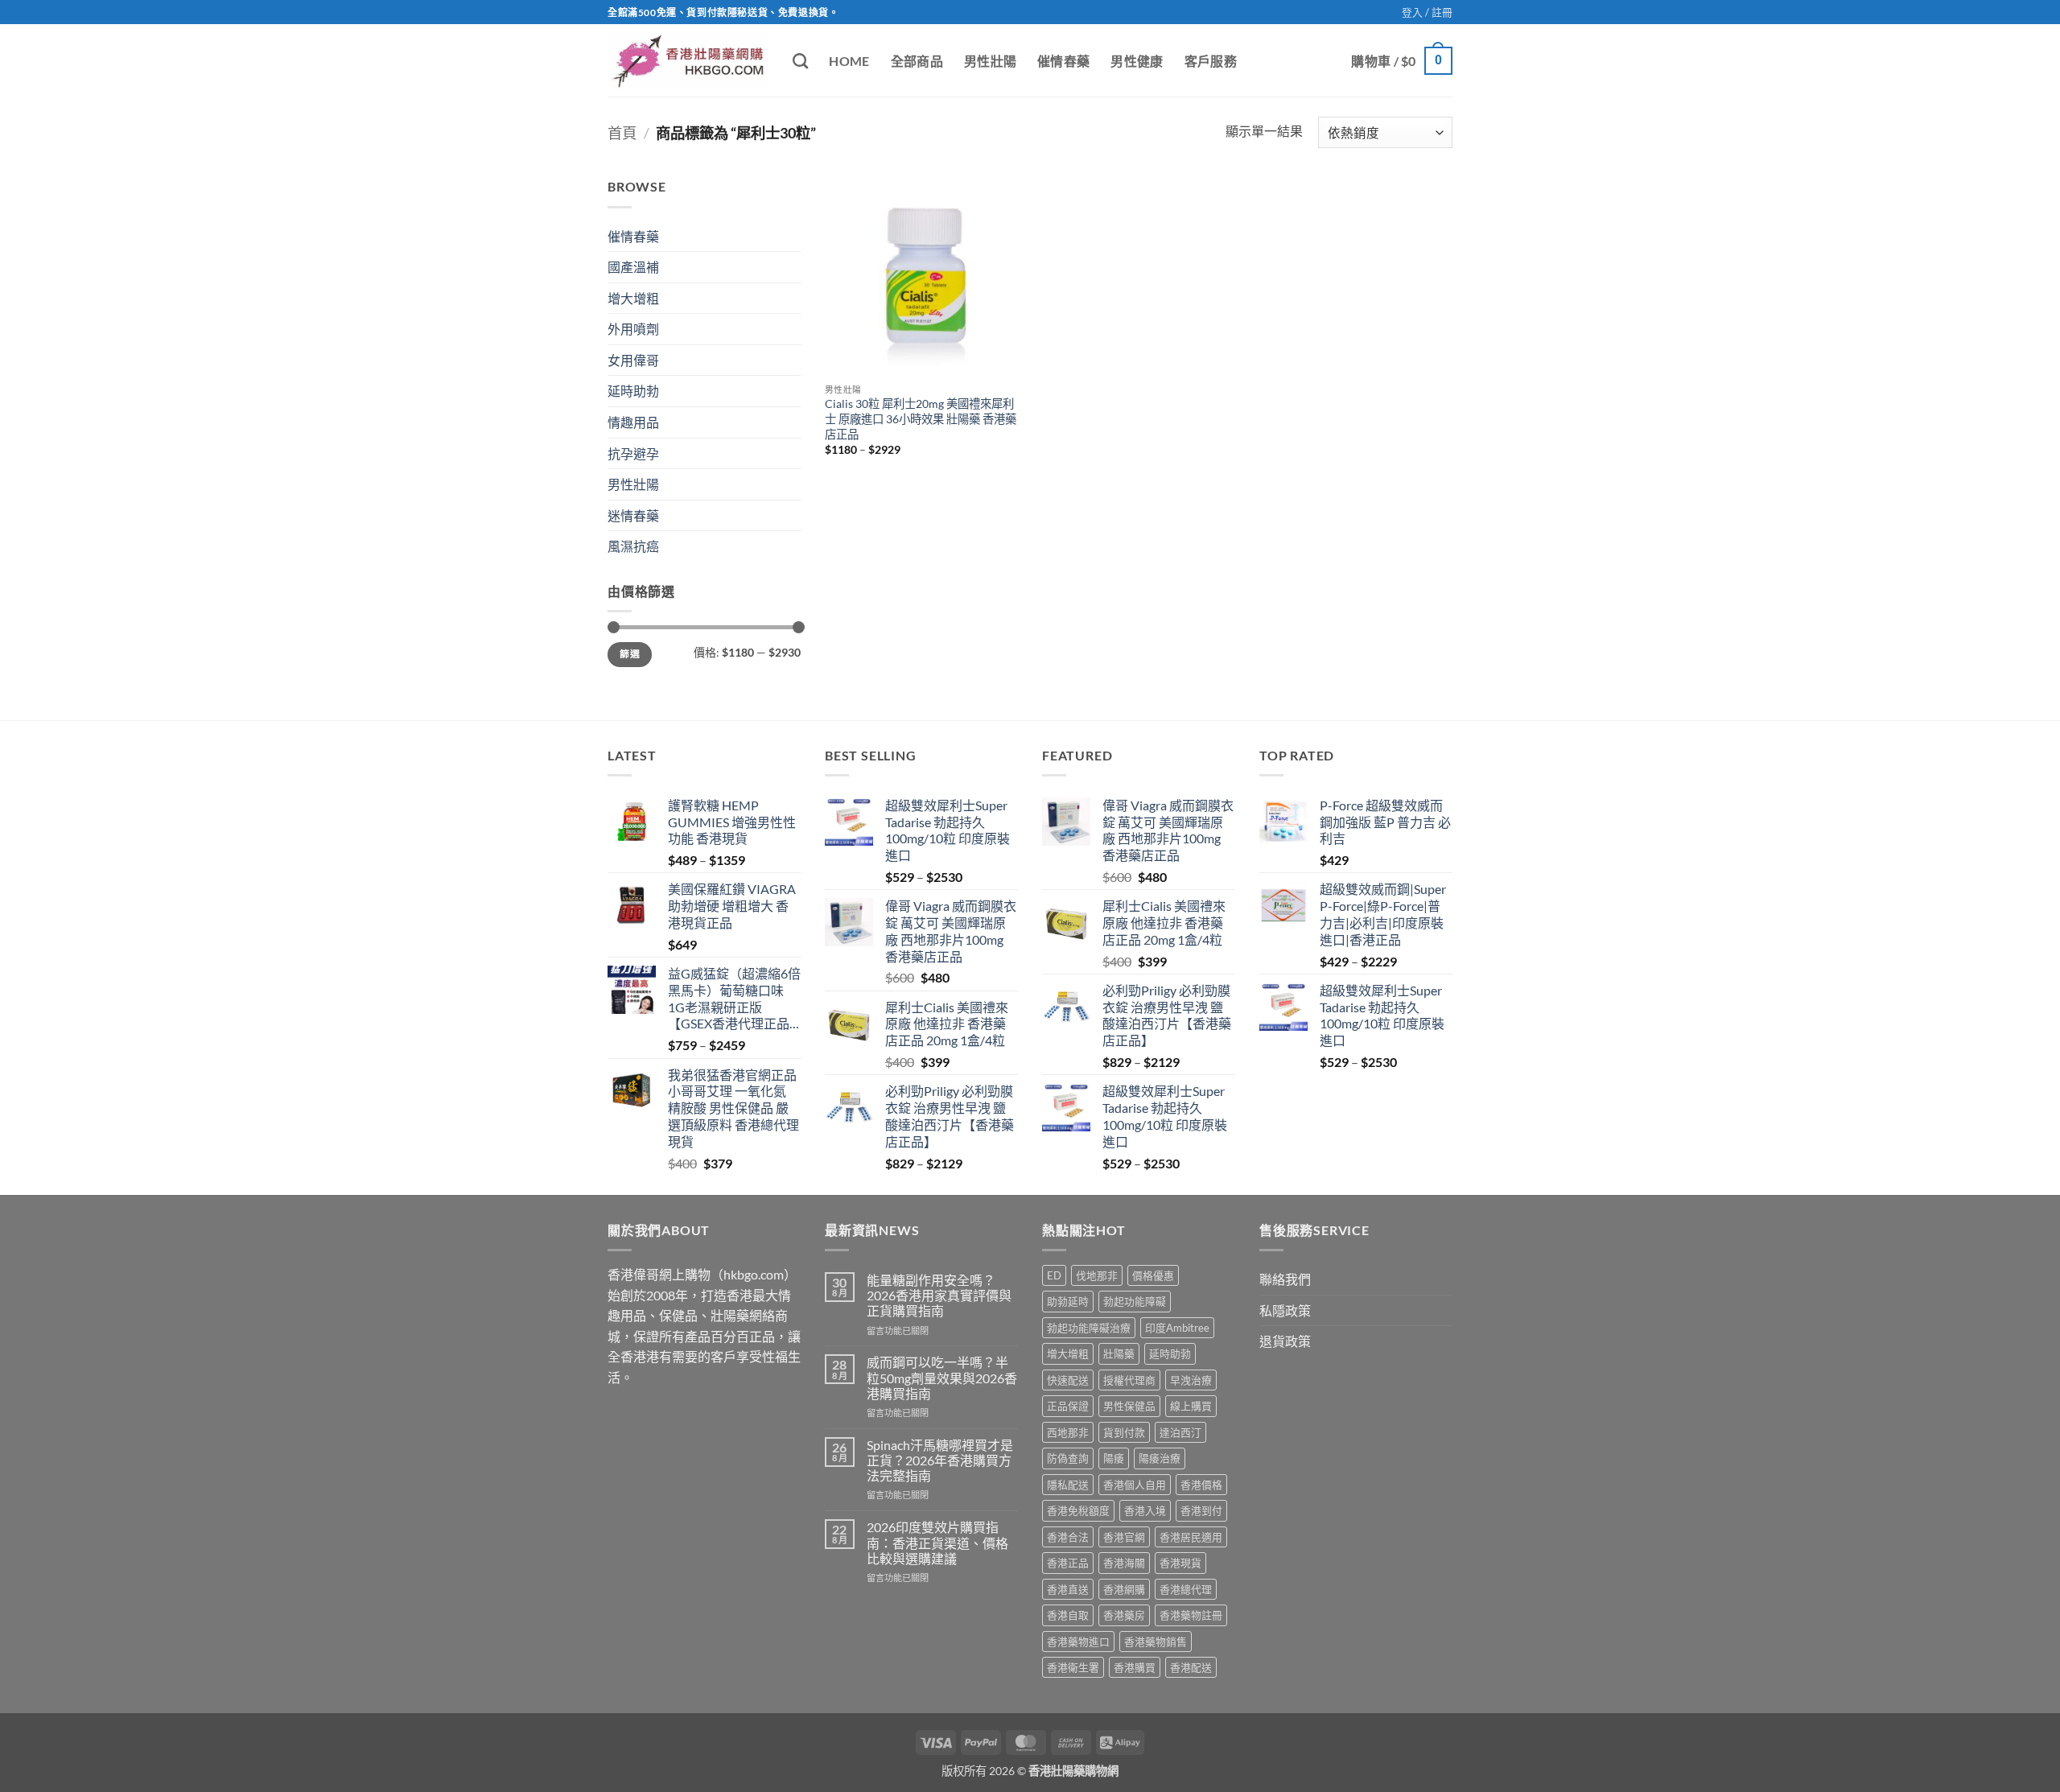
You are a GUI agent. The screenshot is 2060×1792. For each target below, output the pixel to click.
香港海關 (1124, 1563)
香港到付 (1201, 1510)
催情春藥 (1063, 61)
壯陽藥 (1119, 1353)
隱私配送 (1068, 1485)
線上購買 (1191, 1406)
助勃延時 (1068, 1301)
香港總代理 (1186, 1589)
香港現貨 (1180, 1563)
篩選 (630, 654)
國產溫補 (633, 267)
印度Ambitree (1177, 1328)
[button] (1427, 12)
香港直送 (1068, 1589)
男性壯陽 (990, 61)
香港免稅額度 (1078, 1510)
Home (849, 61)
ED (1054, 1275)
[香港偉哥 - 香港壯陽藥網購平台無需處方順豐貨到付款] (688, 61)
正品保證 (1068, 1406)
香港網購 (1124, 1589)
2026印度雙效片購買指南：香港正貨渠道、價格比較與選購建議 (937, 1542)
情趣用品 (633, 422)
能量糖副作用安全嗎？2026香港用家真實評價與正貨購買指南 (939, 1295)
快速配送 (1068, 1380)
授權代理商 (1129, 1380)
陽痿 (1114, 1458)
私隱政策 (1285, 1310)
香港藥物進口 (1078, 1642)
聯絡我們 (1285, 1279)
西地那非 (1068, 1432)
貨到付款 (1124, 1432)
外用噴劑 (633, 329)
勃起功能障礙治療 (1089, 1328)
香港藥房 (1124, 1615)
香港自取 (1068, 1615)
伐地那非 (1097, 1275)
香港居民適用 (1191, 1537)
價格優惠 (1153, 1275)
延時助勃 (633, 391)
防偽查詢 (1068, 1458)
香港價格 (1201, 1485)
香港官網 (1124, 1537)
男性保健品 (1129, 1406)
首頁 (622, 133)
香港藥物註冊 (1191, 1615)
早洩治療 (1191, 1380)
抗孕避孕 (633, 453)
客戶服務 (1211, 61)
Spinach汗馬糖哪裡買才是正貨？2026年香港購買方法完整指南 (940, 1460)
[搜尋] (800, 61)
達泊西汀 (1180, 1432)
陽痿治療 (1160, 1458)
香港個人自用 (1135, 1485)
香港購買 (1135, 1667)
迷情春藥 (633, 515)
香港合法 (1068, 1537)
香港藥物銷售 (1156, 1642)
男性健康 (1137, 61)
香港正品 (1068, 1563)
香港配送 (1191, 1667)
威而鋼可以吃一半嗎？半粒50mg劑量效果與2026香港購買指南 (942, 1377)
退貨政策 (1285, 1341)
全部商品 (917, 61)
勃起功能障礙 (1135, 1301)
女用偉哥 (633, 360)
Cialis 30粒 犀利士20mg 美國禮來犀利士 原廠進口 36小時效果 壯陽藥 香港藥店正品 (921, 418)
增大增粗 (633, 298)
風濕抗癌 (633, 546)
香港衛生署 (1073, 1667)
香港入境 (1145, 1510)
